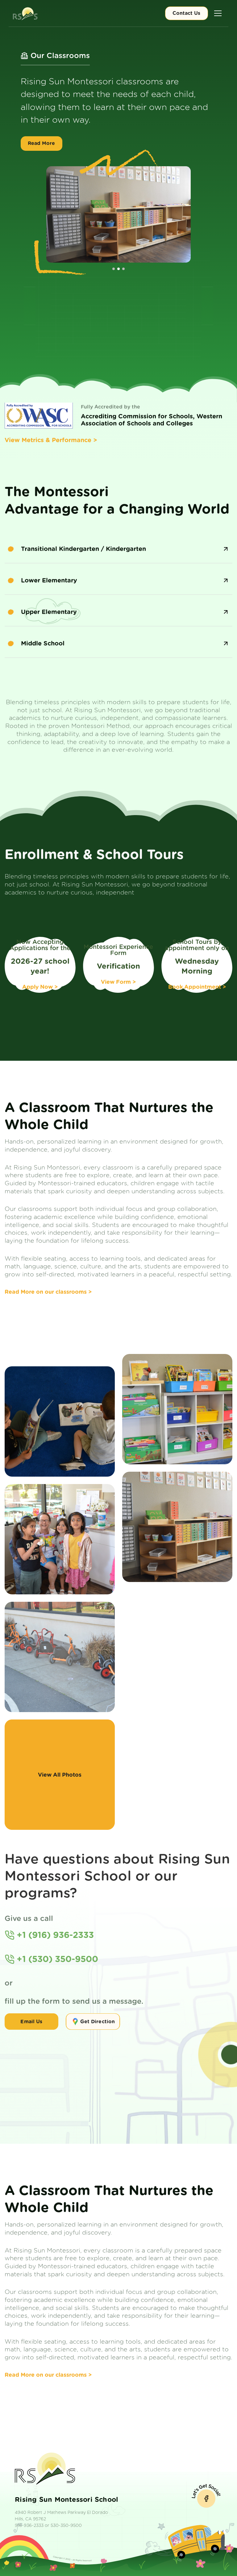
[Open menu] (218, 13)
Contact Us (186, 13)
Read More (41, 156)
